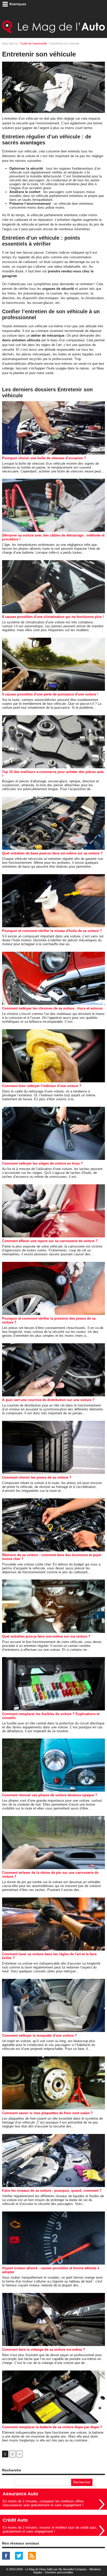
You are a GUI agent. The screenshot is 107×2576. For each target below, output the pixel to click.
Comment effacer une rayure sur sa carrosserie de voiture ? (50, 1241)
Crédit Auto (15, 2520)
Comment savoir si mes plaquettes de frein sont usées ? (47, 2113)
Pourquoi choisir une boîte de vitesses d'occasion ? (44, 458)
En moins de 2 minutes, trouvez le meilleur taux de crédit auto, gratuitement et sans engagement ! (50, 2529)
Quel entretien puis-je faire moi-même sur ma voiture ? (46, 1636)
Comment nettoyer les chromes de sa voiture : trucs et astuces (52, 1008)
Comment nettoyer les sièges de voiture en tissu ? (42, 1163)
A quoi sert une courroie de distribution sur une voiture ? (48, 1400)
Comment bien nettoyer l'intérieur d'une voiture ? (42, 1086)
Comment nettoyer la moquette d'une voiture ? (39, 2035)
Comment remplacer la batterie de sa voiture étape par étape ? (52, 2427)
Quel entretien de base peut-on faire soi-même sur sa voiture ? (52, 853)
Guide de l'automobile (34, 43)
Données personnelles (59, 2572)
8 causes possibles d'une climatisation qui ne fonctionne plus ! (53, 617)
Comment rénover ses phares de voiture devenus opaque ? (50, 1795)
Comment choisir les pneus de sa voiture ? (37, 1477)
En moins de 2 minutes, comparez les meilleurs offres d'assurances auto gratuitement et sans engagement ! (43, 2503)
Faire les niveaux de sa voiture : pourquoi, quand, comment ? (52, 2191)
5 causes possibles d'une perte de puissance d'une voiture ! (50, 694)
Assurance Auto (20, 2494)
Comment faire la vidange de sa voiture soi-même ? (44, 2350)
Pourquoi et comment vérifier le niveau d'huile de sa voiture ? (52, 931)
